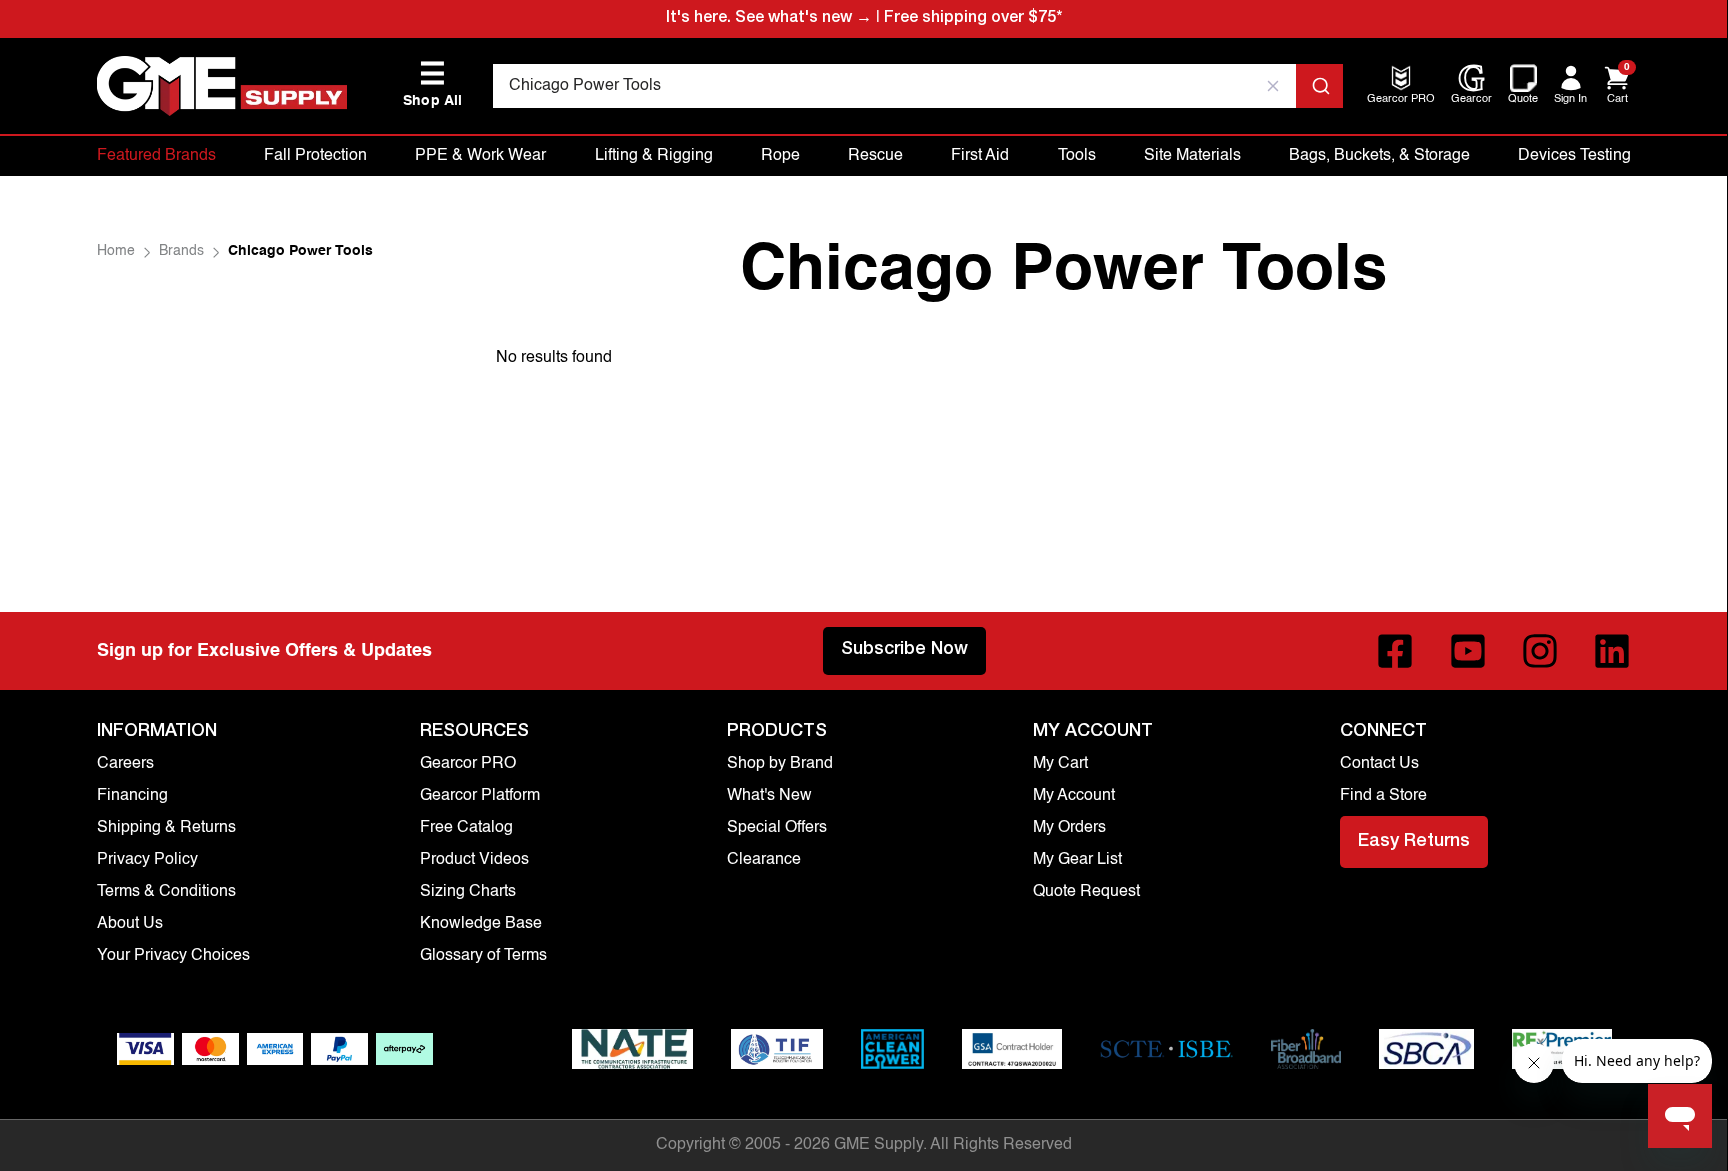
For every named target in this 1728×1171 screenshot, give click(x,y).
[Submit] (1319, 86)
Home (116, 251)
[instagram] (1540, 651)
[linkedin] (1612, 651)
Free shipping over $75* (973, 19)
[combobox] (918, 86)
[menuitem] (1401, 100)
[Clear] (1274, 86)
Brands (181, 251)
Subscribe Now (904, 650)
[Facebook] (1395, 651)
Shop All (433, 84)
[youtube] (1468, 651)
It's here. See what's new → (769, 19)
